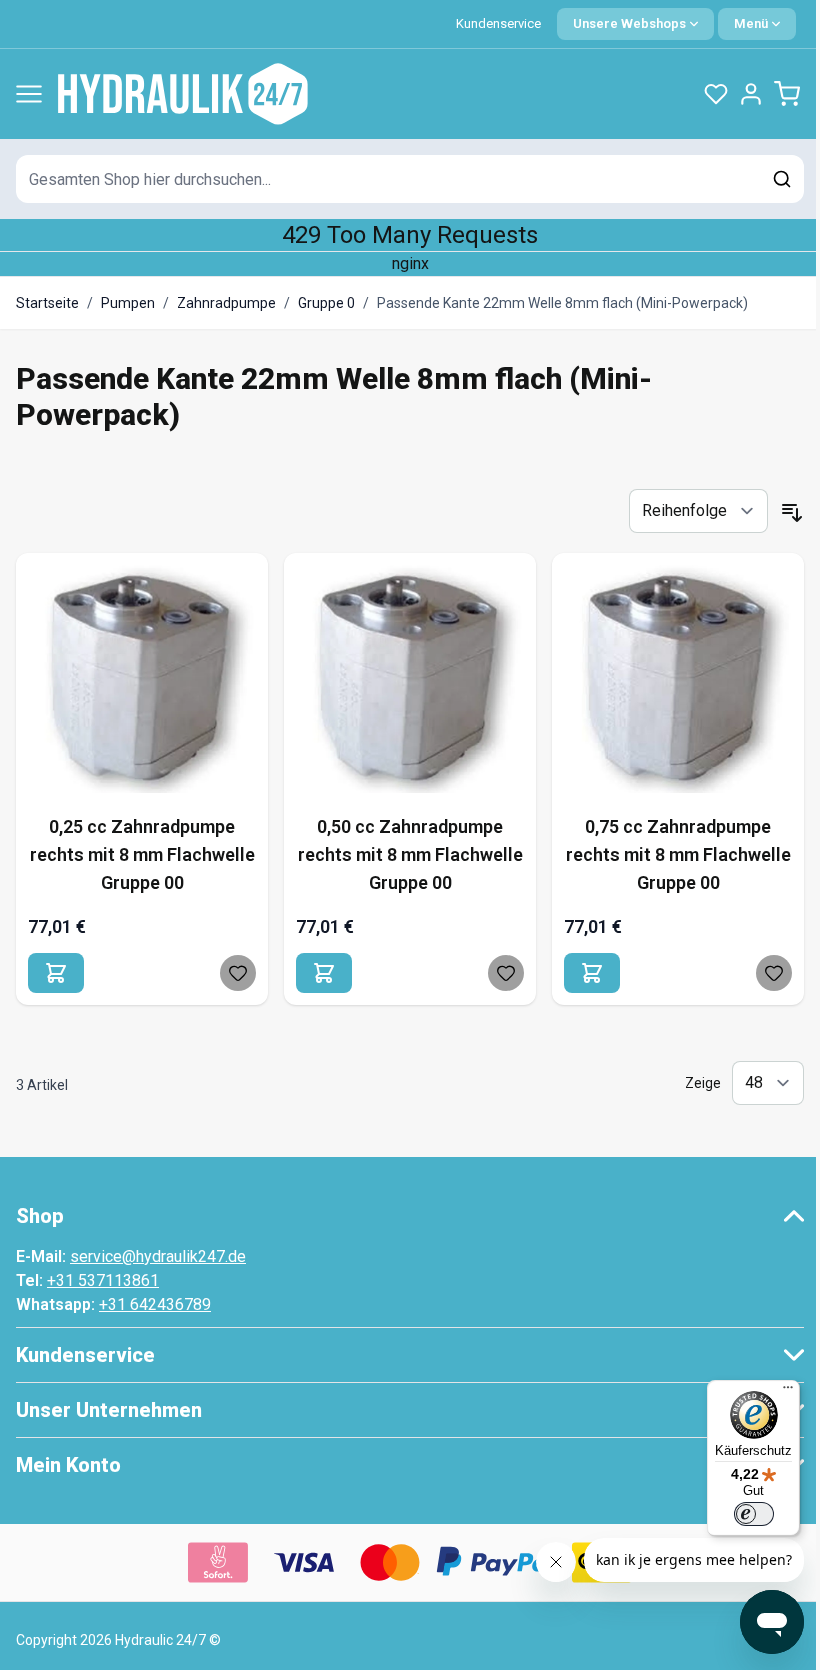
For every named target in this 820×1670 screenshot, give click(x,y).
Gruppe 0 (326, 303)
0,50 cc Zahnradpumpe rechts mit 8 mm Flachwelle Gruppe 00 (410, 854)
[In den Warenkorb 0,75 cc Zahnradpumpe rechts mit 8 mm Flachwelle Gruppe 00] (592, 973)
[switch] (754, 1514)
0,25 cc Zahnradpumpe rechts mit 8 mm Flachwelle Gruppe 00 (142, 854)
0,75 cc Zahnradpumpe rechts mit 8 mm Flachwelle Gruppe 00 (678, 854)
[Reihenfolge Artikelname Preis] (698, 511)
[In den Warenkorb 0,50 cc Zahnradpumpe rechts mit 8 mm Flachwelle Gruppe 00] (324, 973)
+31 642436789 (155, 1304)
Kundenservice (498, 23)
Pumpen (128, 303)
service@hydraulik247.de (158, 1256)
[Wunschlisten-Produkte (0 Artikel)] (716, 94)
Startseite (47, 303)
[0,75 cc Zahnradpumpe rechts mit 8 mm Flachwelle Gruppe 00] (678, 679)
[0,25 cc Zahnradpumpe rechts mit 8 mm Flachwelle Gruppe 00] (142, 679)
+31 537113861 (103, 1280)
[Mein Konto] (751, 94)
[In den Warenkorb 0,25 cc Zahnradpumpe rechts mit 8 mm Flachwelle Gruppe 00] (56, 973)
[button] (410, 1216)
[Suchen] (782, 179)
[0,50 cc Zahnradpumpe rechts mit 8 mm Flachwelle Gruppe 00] (410, 679)
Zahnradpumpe (226, 303)
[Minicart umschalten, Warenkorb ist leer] (787, 94)
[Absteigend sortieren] (792, 513)
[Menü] (788, 1392)
